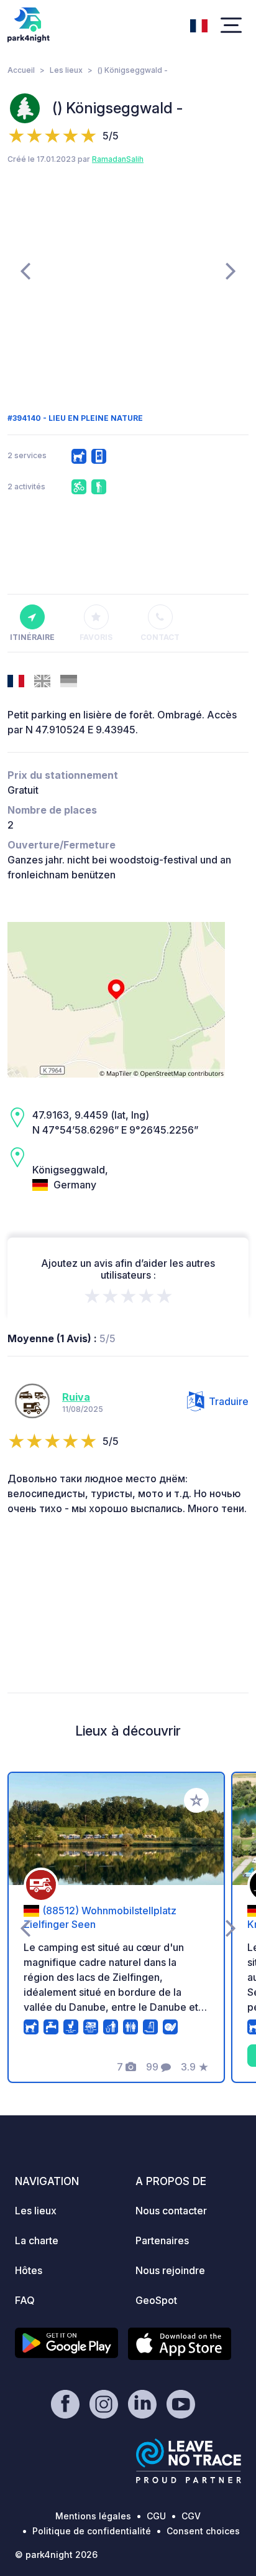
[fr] (199, 24)
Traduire (229, 1401)
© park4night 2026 (56, 2555)
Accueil (21, 70)
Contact (160, 637)
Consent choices (203, 2531)
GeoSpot (156, 2300)
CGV (191, 2516)
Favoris (96, 637)
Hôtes (29, 2270)
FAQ (25, 2300)
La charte (37, 2240)
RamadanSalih (118, 159)
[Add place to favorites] (196, 1800)
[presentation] (25, 270)
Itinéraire (32, 637)
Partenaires (162, 2240)
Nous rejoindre (170, 2270)
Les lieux (66, 70)
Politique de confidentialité (92, 2531)
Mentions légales (93, 2516)
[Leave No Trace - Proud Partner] (189, 2461)
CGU (156, 2516)
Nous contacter (171, 2211)
